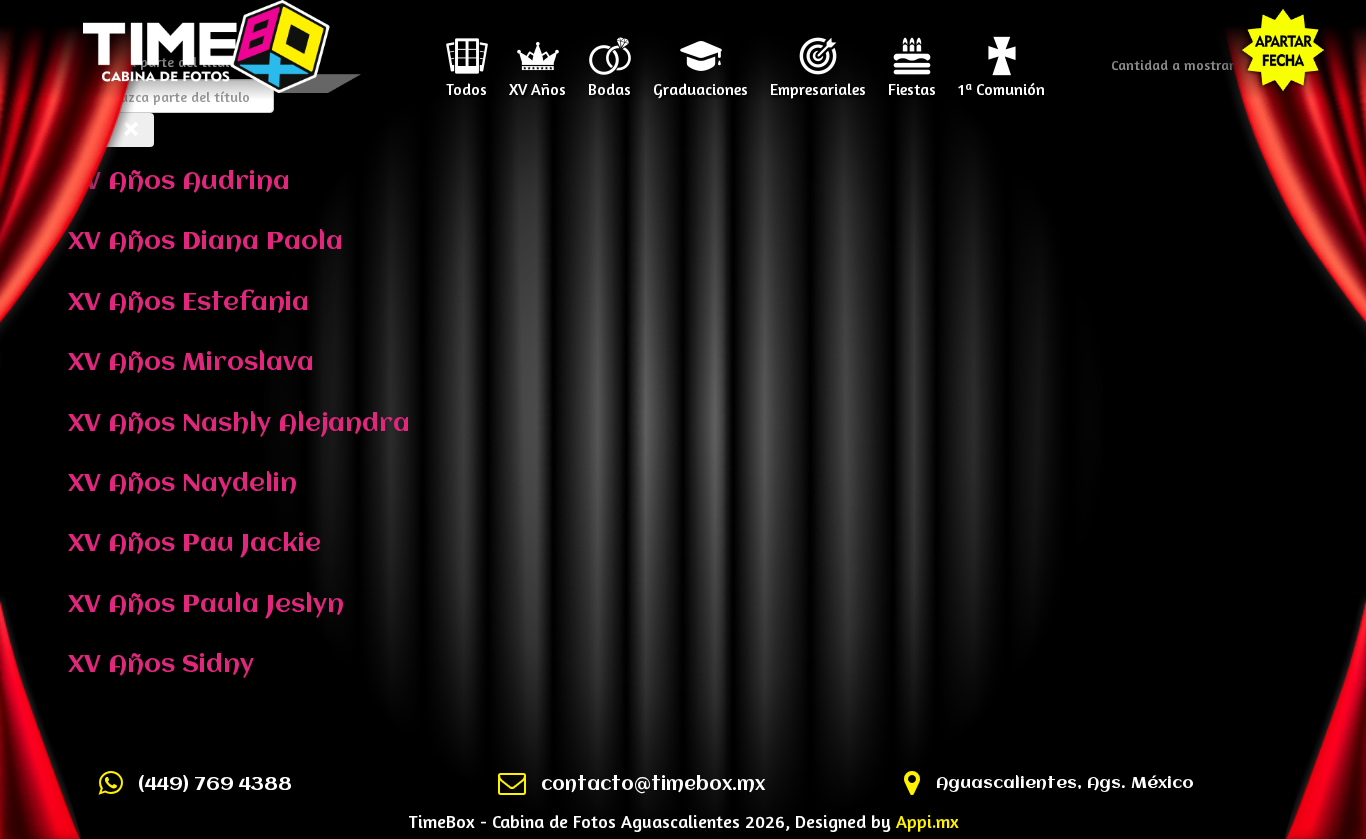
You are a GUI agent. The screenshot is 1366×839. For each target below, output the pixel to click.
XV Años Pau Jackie (194, 544)
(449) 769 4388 (215, 785)
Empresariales (818, 82)
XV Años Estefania (188, 303)
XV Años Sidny (161, 665)
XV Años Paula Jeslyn (206, 605)
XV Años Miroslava (191, 363)
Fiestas (912, 82)
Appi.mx (927, 821)
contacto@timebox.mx (653, 785)
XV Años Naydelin (182, 484)
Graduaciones (700, 82)
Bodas (609, 82)
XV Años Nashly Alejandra (239, 424)
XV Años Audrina (179, 182)
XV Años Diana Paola (205, 242)
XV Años (537, 82)
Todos (466, 82)
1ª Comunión (1001, 82)
